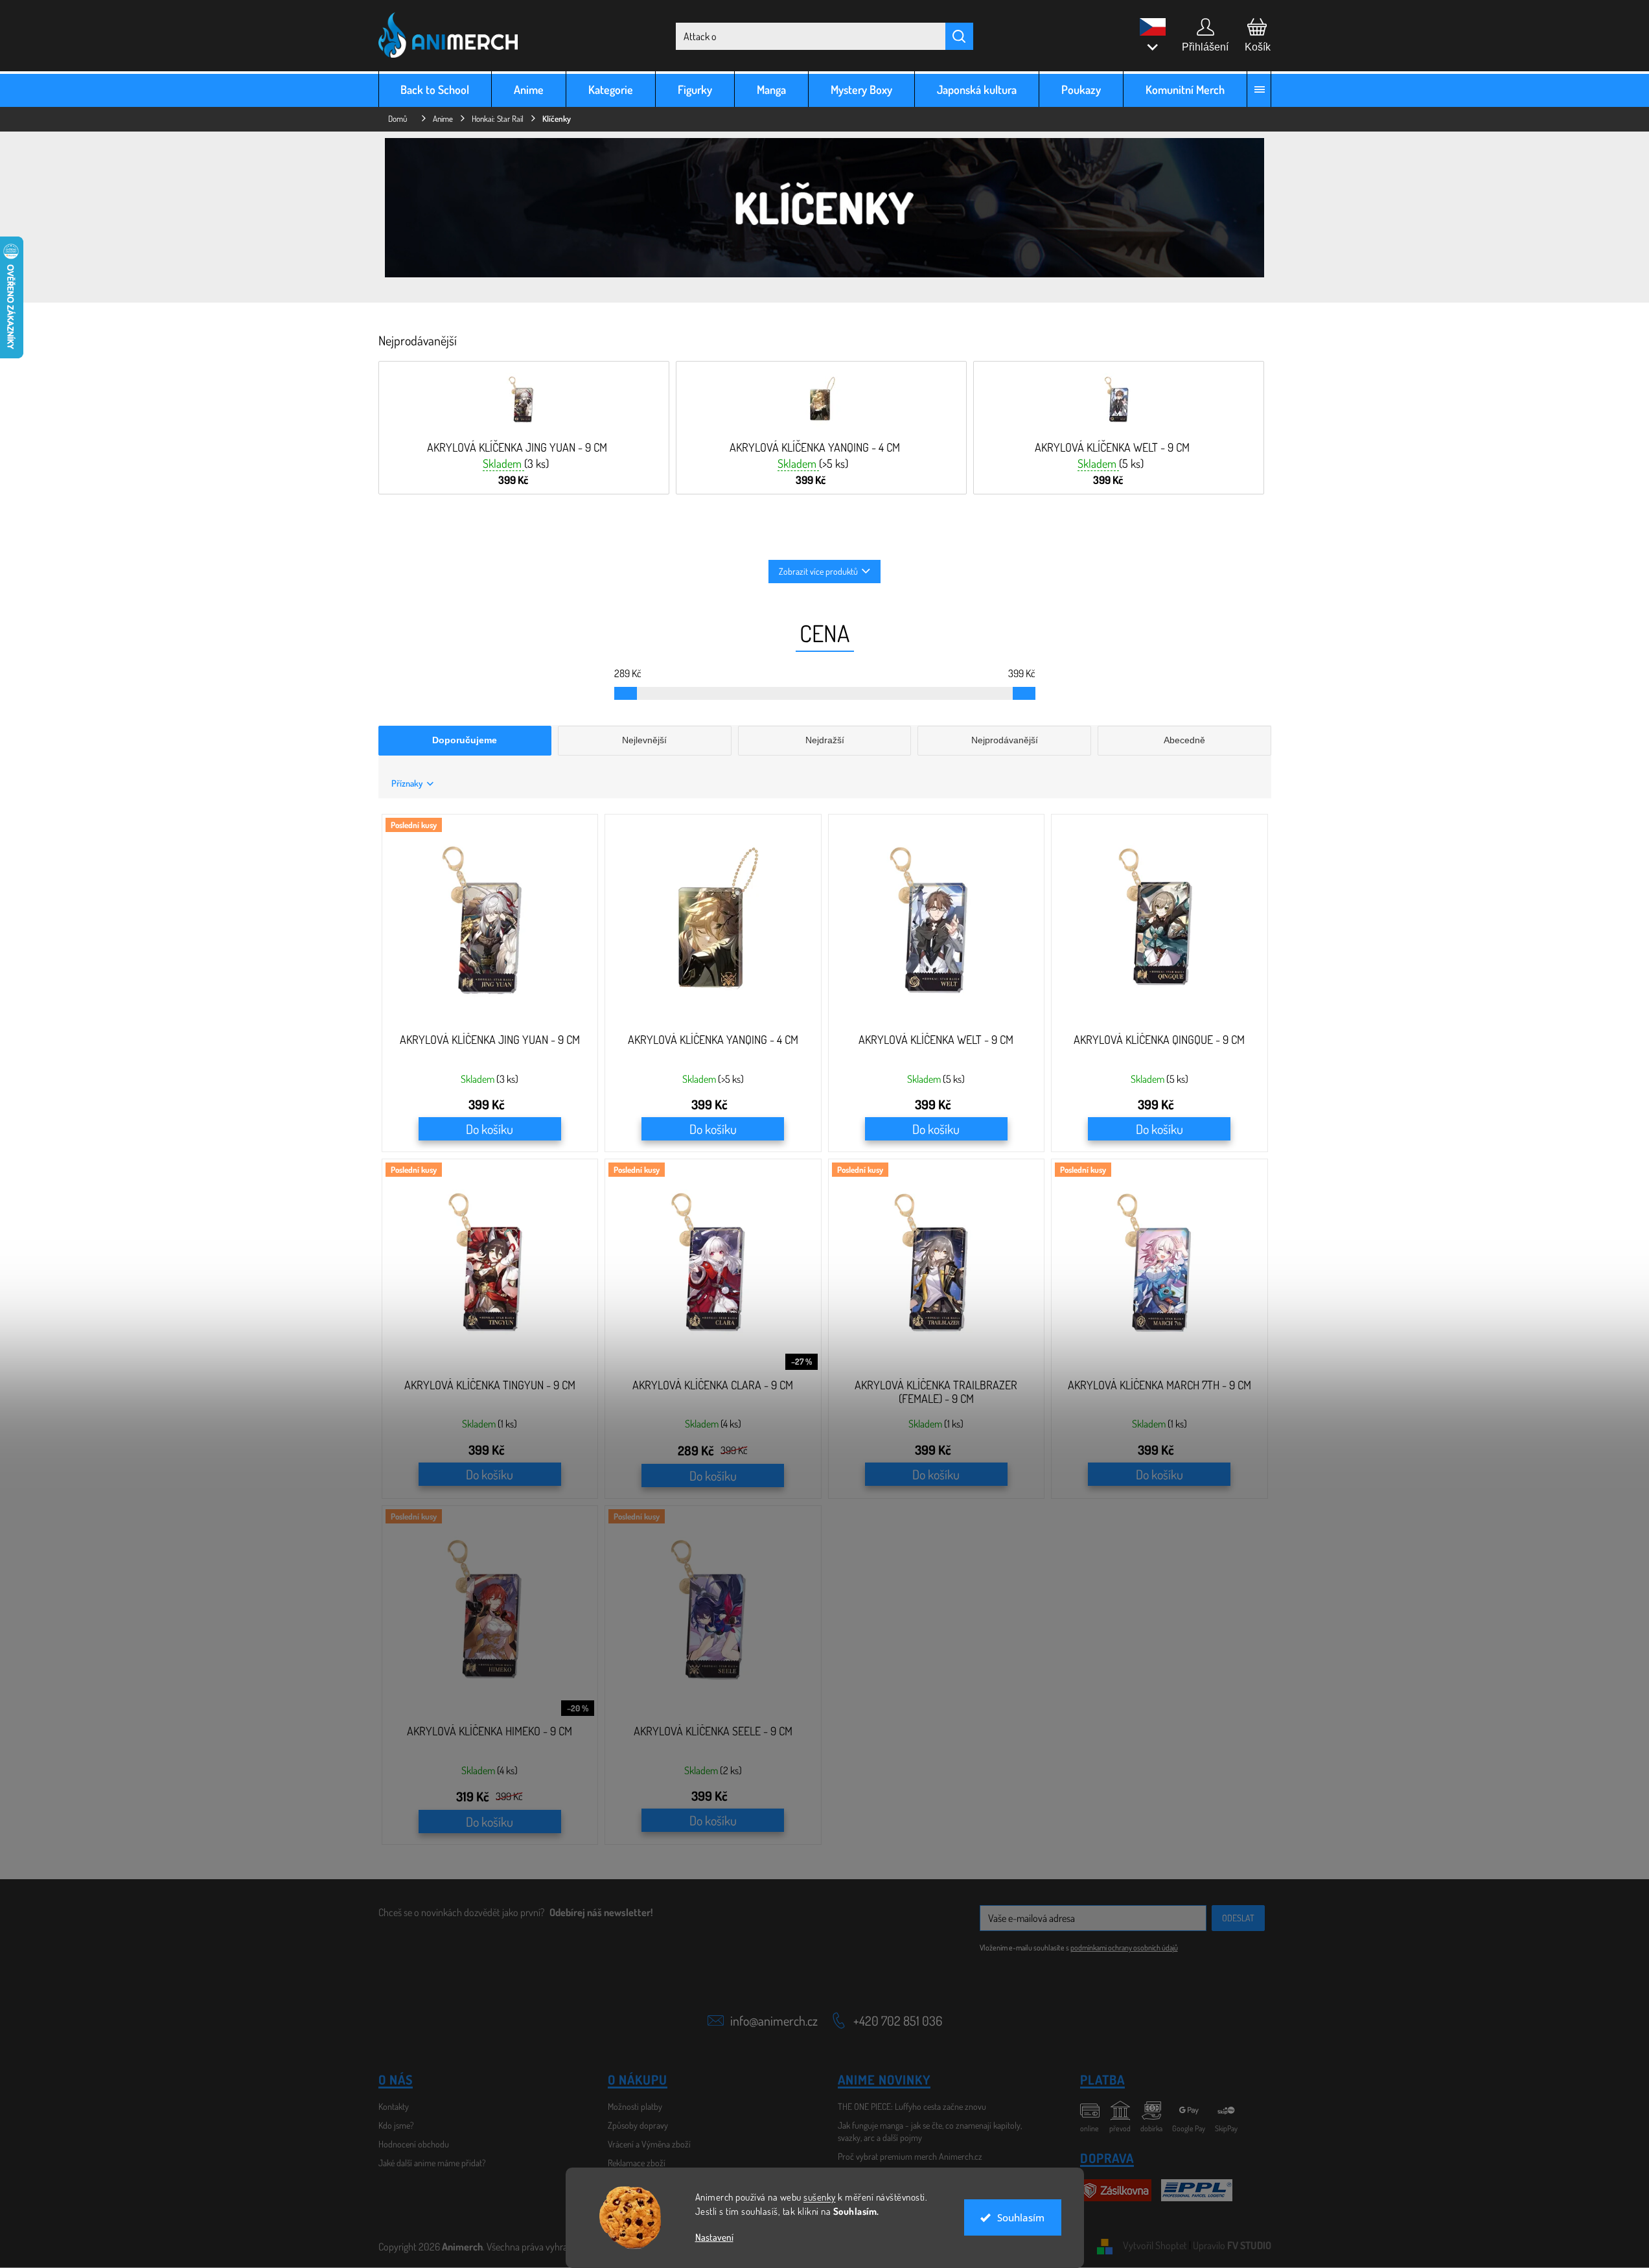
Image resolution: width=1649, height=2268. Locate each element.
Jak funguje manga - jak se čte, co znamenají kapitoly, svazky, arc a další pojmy (930, 2131)
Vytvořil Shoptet (1155, 2245)
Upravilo (1232, 2245)
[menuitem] (435, 89)
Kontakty (394, 2106)
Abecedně (1184, 740)
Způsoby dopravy (638, 2125)
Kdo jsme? (396, 2125)
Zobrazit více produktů (818, 571)
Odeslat (1238, 1918)
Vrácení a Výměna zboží (649, 2144)
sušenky (820, 2197)
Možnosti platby (635, 2106)
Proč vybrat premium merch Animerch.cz (910, 2156)
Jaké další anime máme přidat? (432, 2163)
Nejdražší (825, 740)
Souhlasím (1021, 2217)
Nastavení (714, 2237)
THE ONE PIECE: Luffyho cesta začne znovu (912, 2106)
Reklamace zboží (637, 2163)
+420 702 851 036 (898, 2020)
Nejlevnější (644, 740)
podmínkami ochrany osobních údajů (1124, 1948)
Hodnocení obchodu (414, 2144)
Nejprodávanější (1005, 740)
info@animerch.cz (774, 2020)
